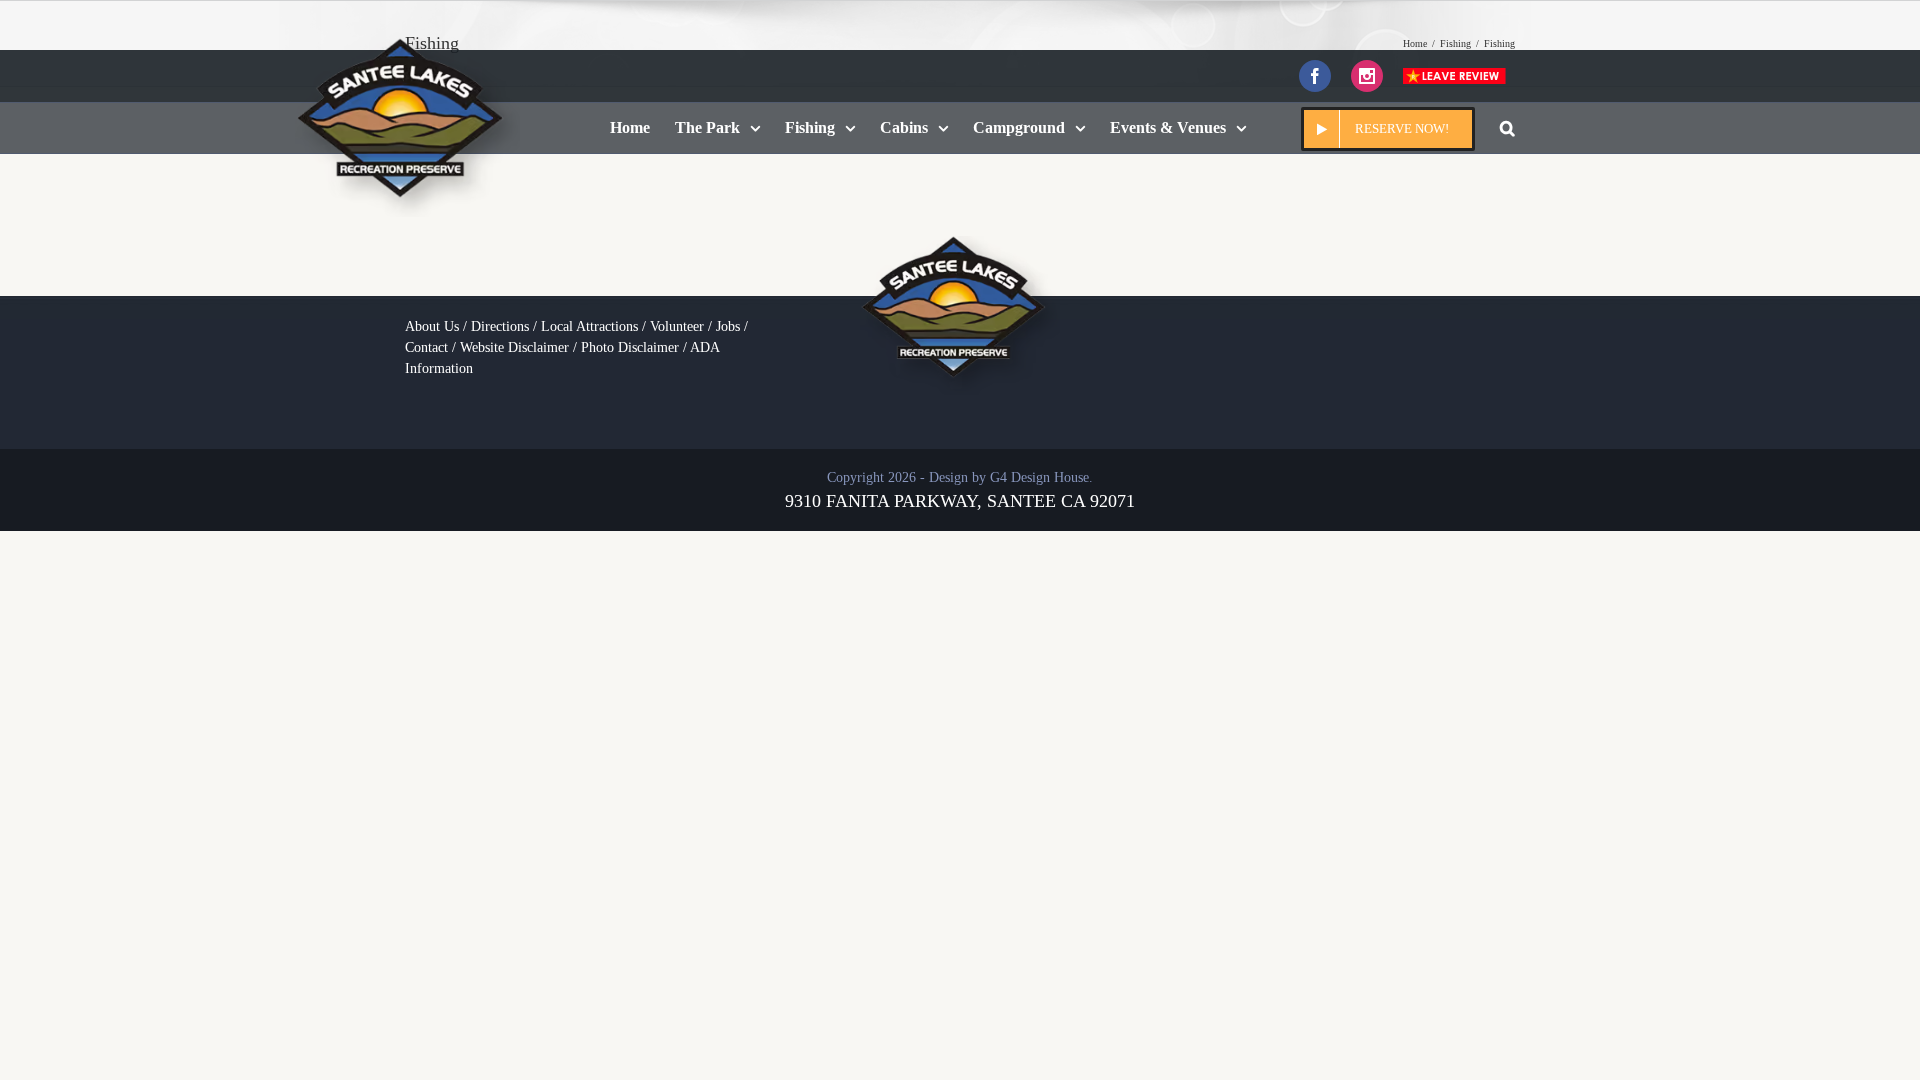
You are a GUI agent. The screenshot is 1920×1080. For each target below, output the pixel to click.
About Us (432, 326)
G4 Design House (1039, 477)
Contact (426, 347)
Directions (500, 326)
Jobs (728, 326)
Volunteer (677, 326)
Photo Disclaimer (630, 347)
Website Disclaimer (514, 347)
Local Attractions (589, 326)
